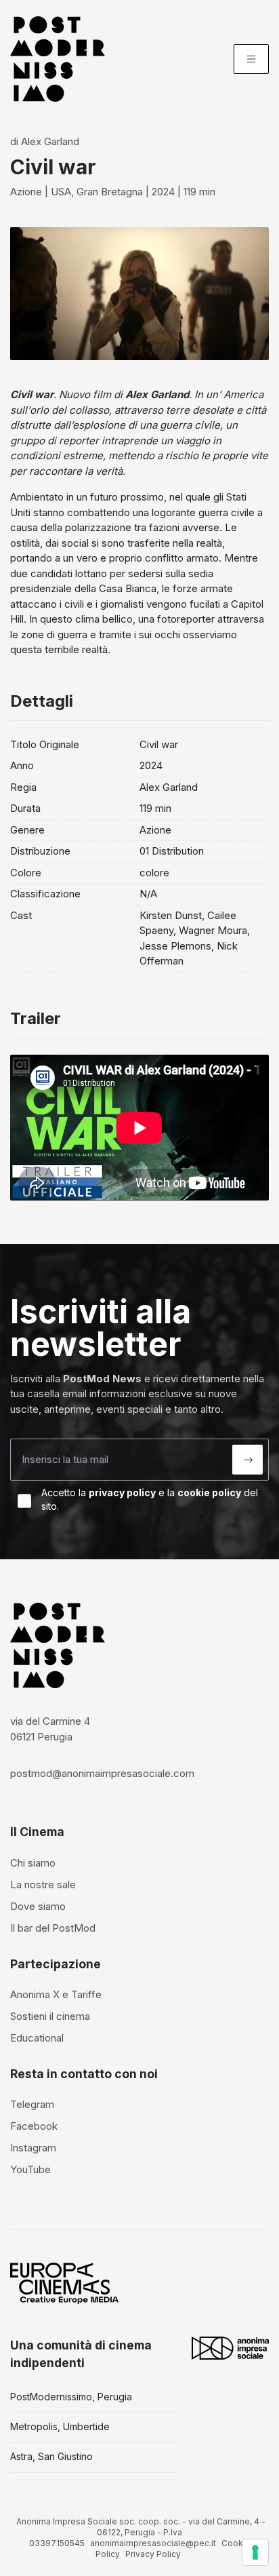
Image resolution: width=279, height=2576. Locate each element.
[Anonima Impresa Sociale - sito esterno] (230, 2348)
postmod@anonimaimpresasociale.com (102, 1773)
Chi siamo (33, 1863)
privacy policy (122, 1492)
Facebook (34, 2126)
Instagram (33, 2148)
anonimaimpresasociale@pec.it (153, 2543)
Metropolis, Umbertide (60, 2426)
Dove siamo (38, 1906)
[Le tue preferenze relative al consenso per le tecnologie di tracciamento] (255, 2552)
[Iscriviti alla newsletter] (248, 1460)
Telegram (32, 2104)
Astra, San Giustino (51, 2456)
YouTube (30, 2169)
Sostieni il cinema (50, 2016)
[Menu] (251, 59)
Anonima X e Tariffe (56, 1994)
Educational (37, 2038)
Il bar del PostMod (53, 1928)
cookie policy (209, 1492)
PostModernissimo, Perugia (71, 2397)
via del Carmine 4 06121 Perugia (50, 1729)
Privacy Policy (153, 2554)
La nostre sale (43, 1885)
